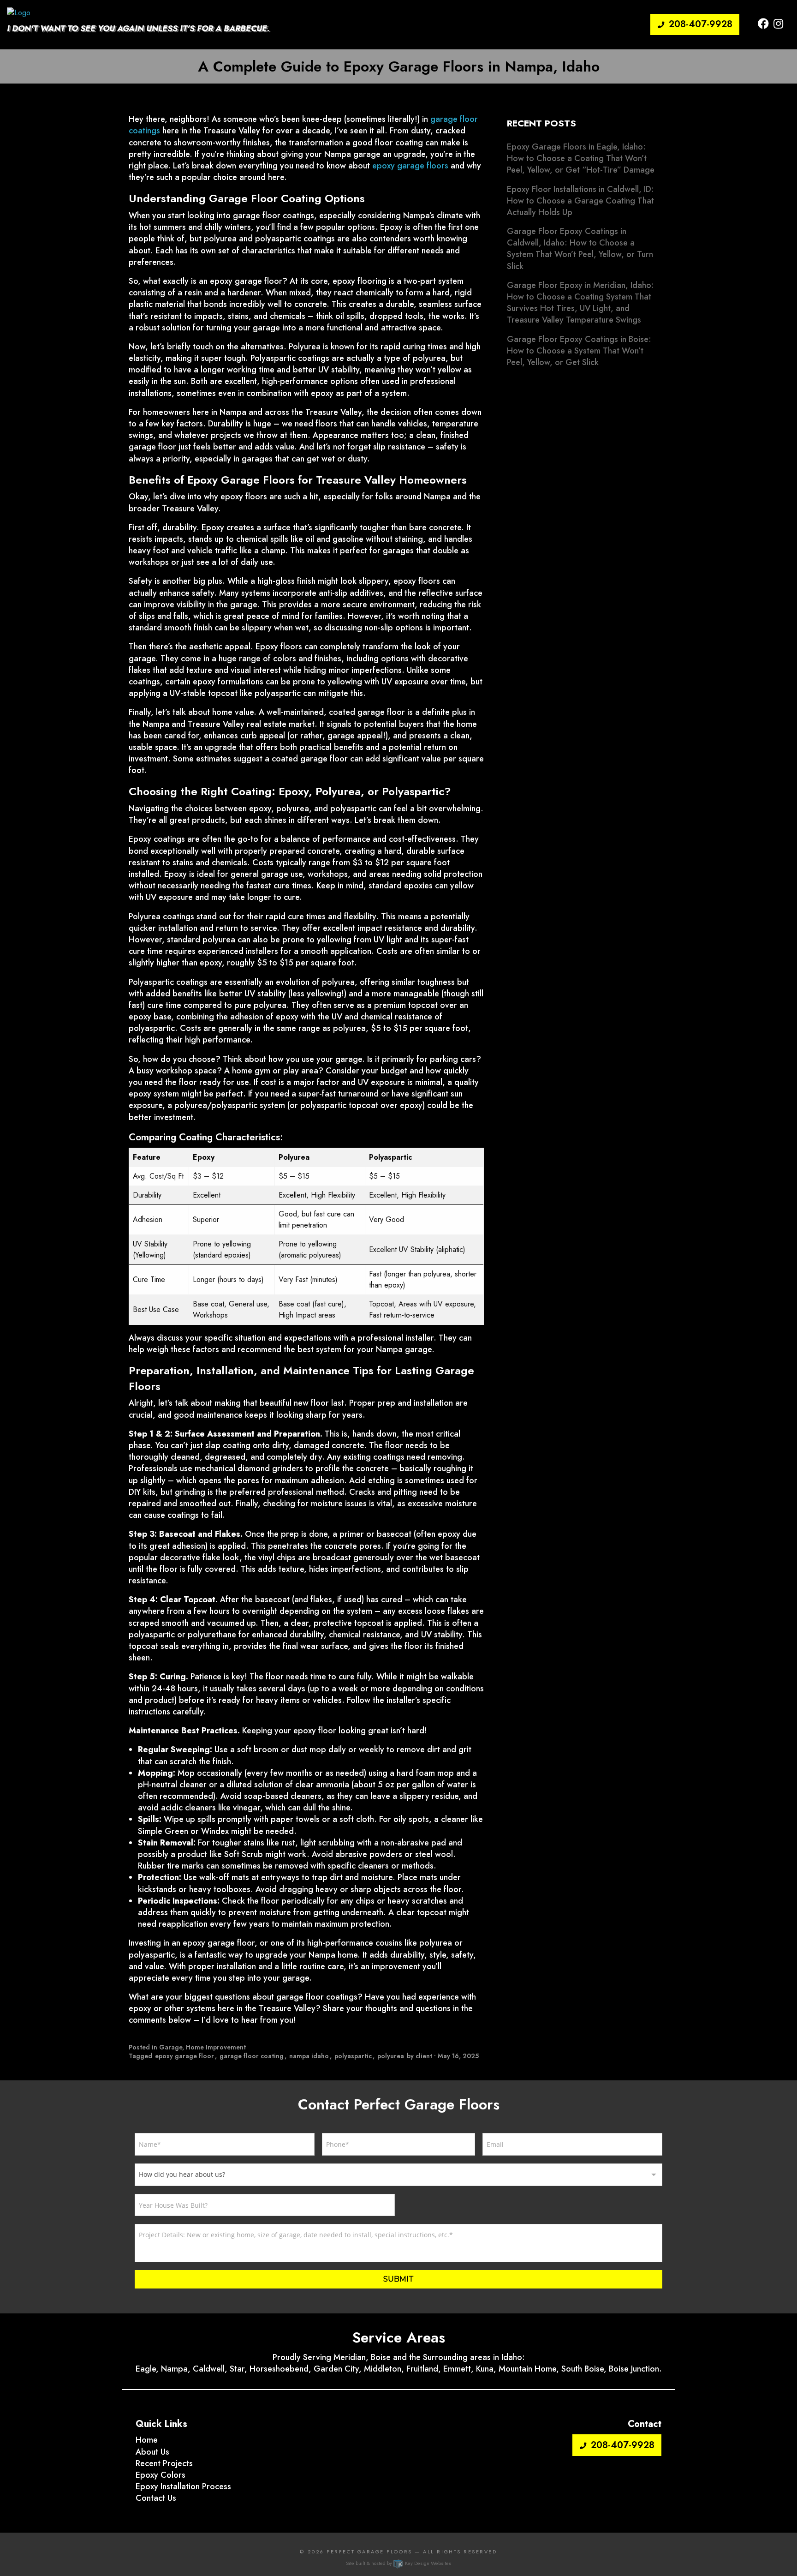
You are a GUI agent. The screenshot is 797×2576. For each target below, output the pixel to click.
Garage (171, 2047)
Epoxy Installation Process (183, 2486)
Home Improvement (216, 2047)
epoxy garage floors (410, 166)
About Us (152, 2452)
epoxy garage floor (184, 2056)
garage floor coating (252, 2056)
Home (147, 2440)
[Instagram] (778, 24)
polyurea (391, 2056)
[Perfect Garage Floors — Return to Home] (19, 12)
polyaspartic (353, 2056)
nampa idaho (309, 2056)
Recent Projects (164, 2463)
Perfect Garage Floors (369, 2552)
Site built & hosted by (398, 2563)
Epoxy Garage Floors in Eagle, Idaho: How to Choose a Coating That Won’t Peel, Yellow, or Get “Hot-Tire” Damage (581, 158)
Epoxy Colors (161, 2475)
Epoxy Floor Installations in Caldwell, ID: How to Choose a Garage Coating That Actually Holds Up (580, 201)
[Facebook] (763, 24)
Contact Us (156, 2498)
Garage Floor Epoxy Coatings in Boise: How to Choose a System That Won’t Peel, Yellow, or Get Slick (579, 351)
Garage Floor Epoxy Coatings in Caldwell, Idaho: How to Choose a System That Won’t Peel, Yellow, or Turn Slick (580, 249)
